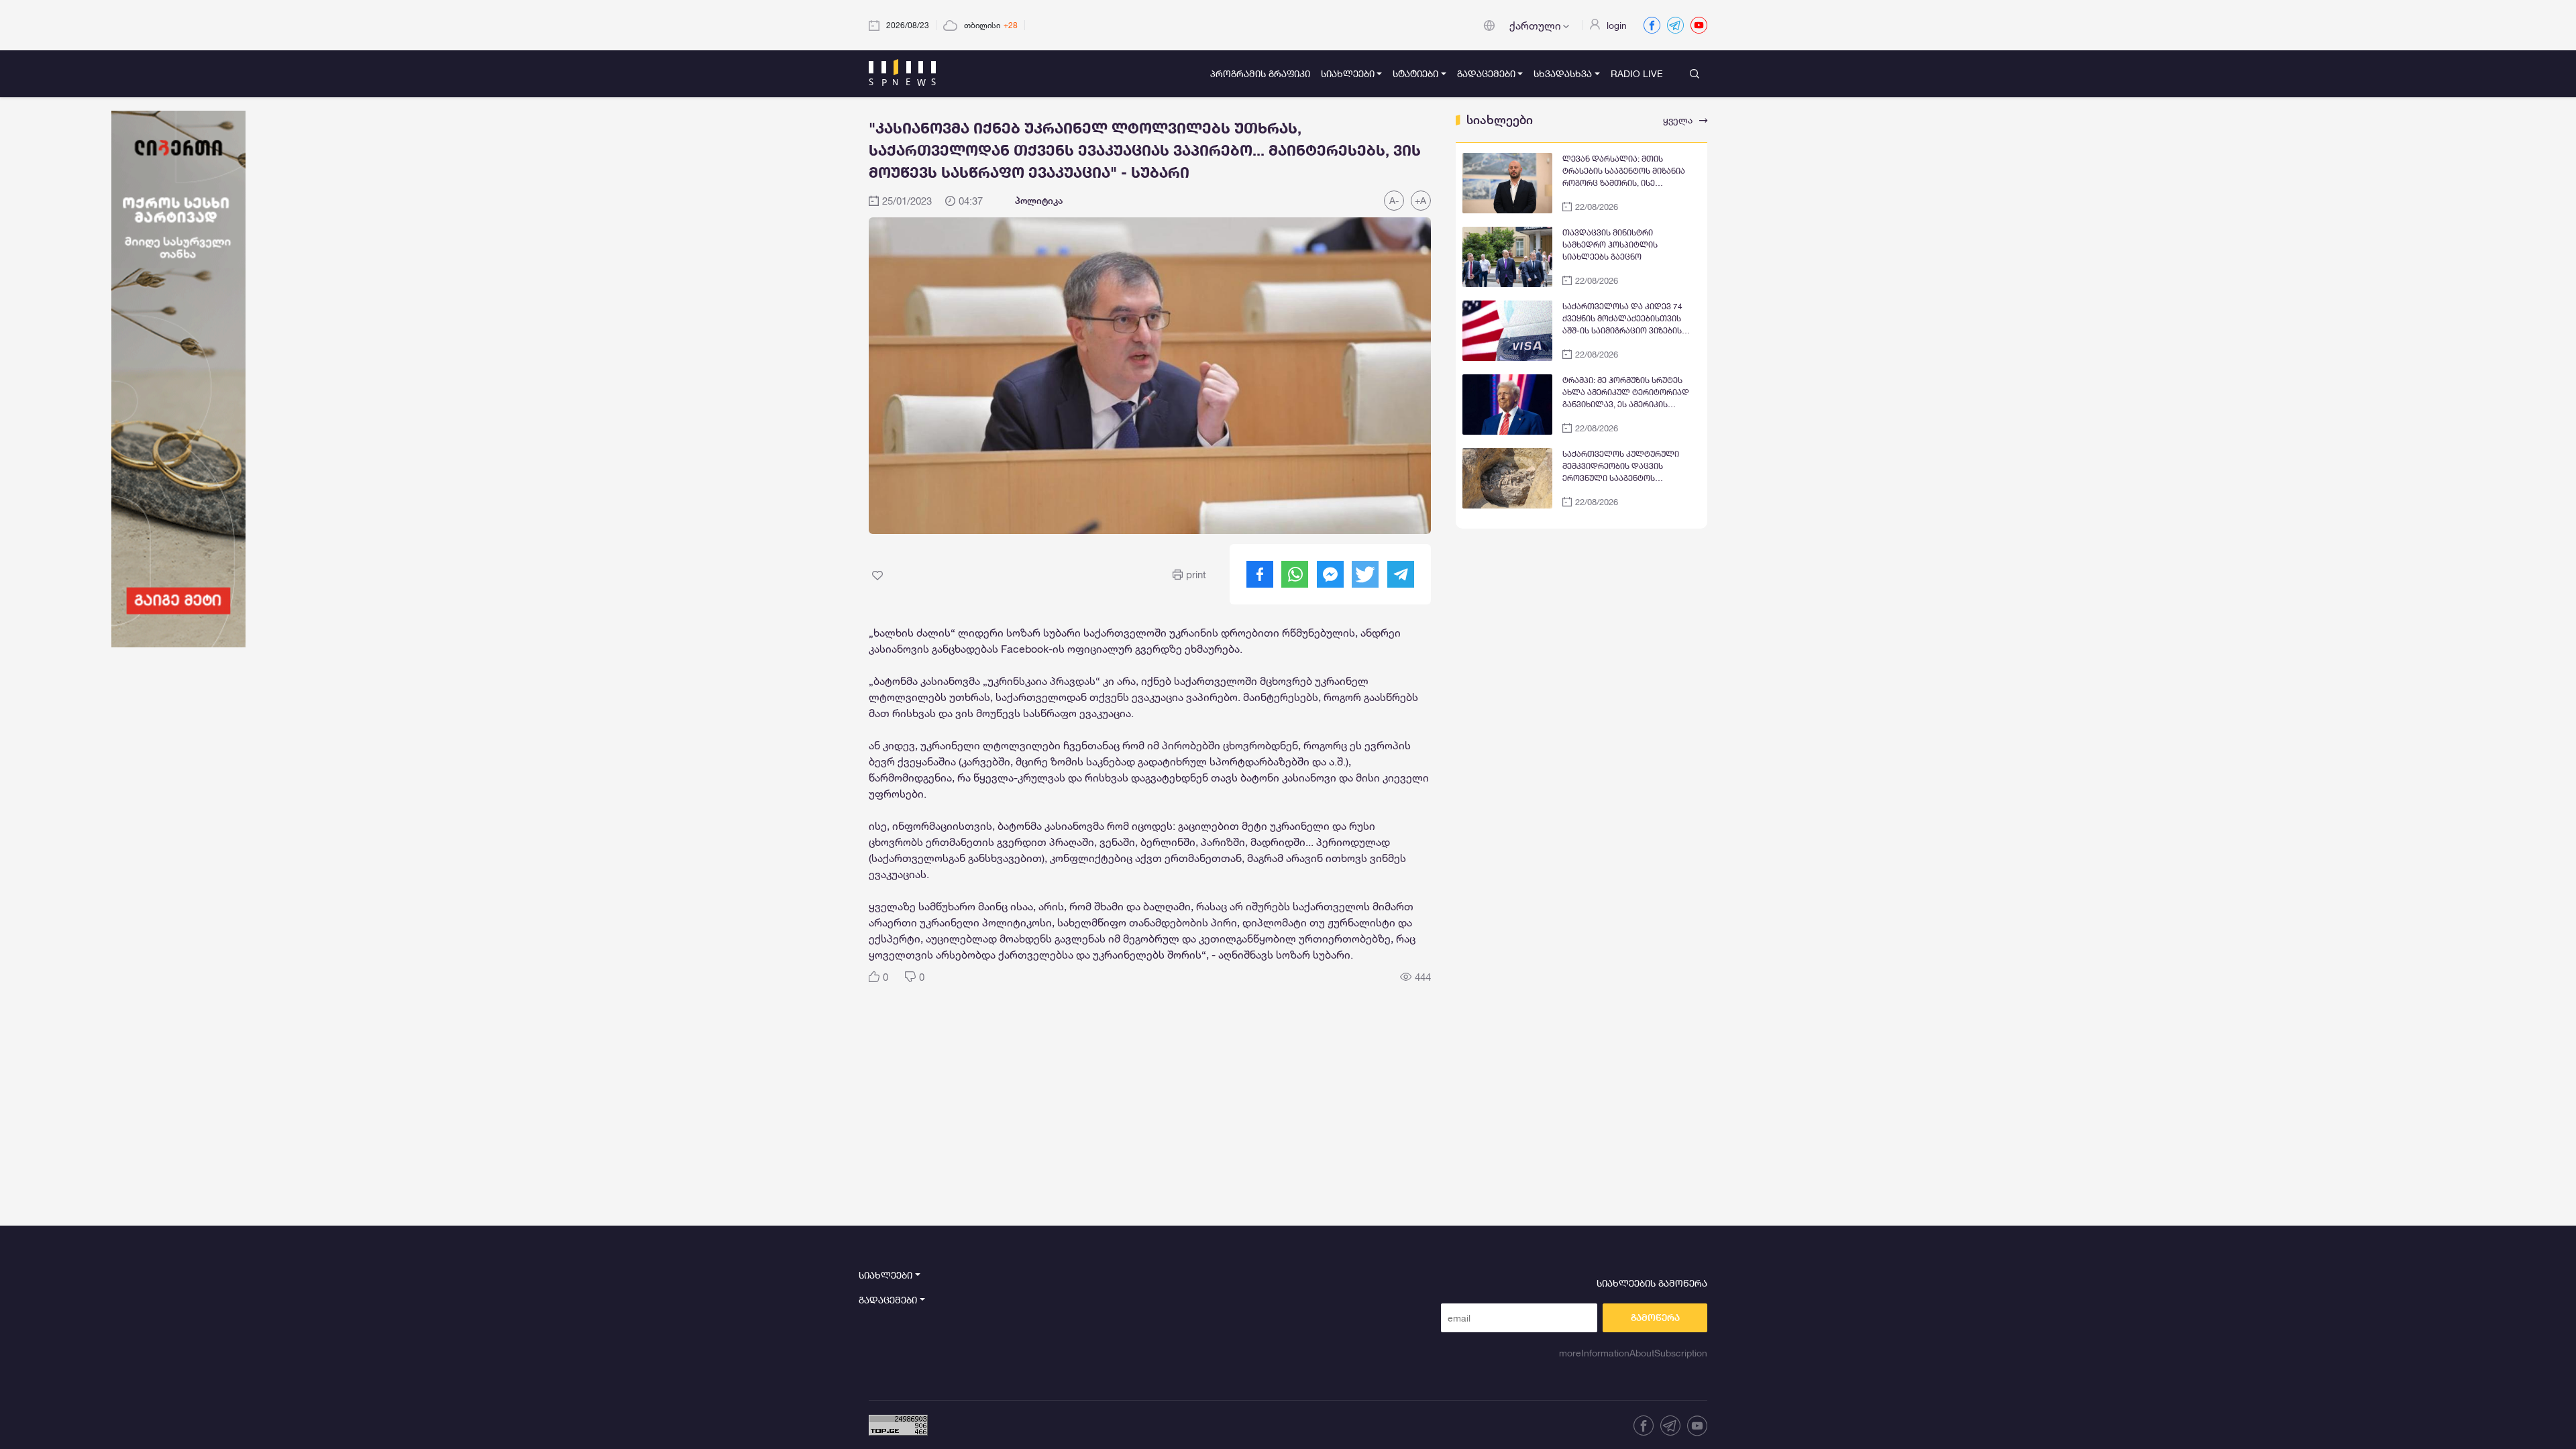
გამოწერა (1655, 1318)
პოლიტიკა (1039, 201)
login (1617, 25)
